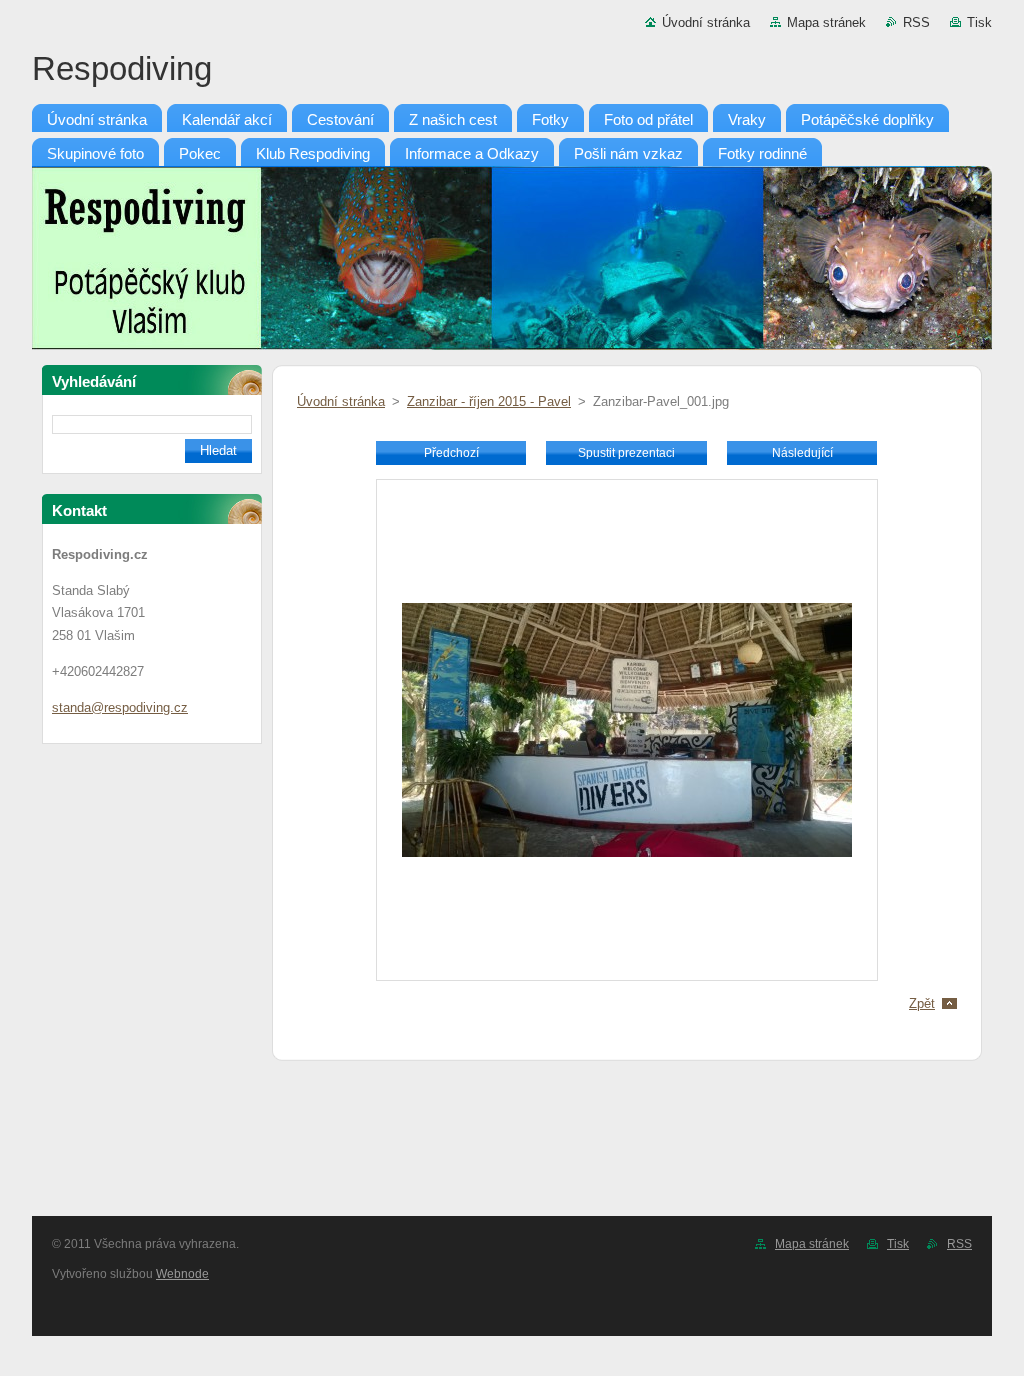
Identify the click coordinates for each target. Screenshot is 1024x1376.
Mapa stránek (826, 22)
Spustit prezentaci (626, 453)
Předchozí (451, 453)
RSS (916, 22)
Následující (802, 453)
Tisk (979, 22)
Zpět (922, 1003)
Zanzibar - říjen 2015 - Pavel (489, 401)
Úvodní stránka (706, 22)
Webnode (182, 1274)
